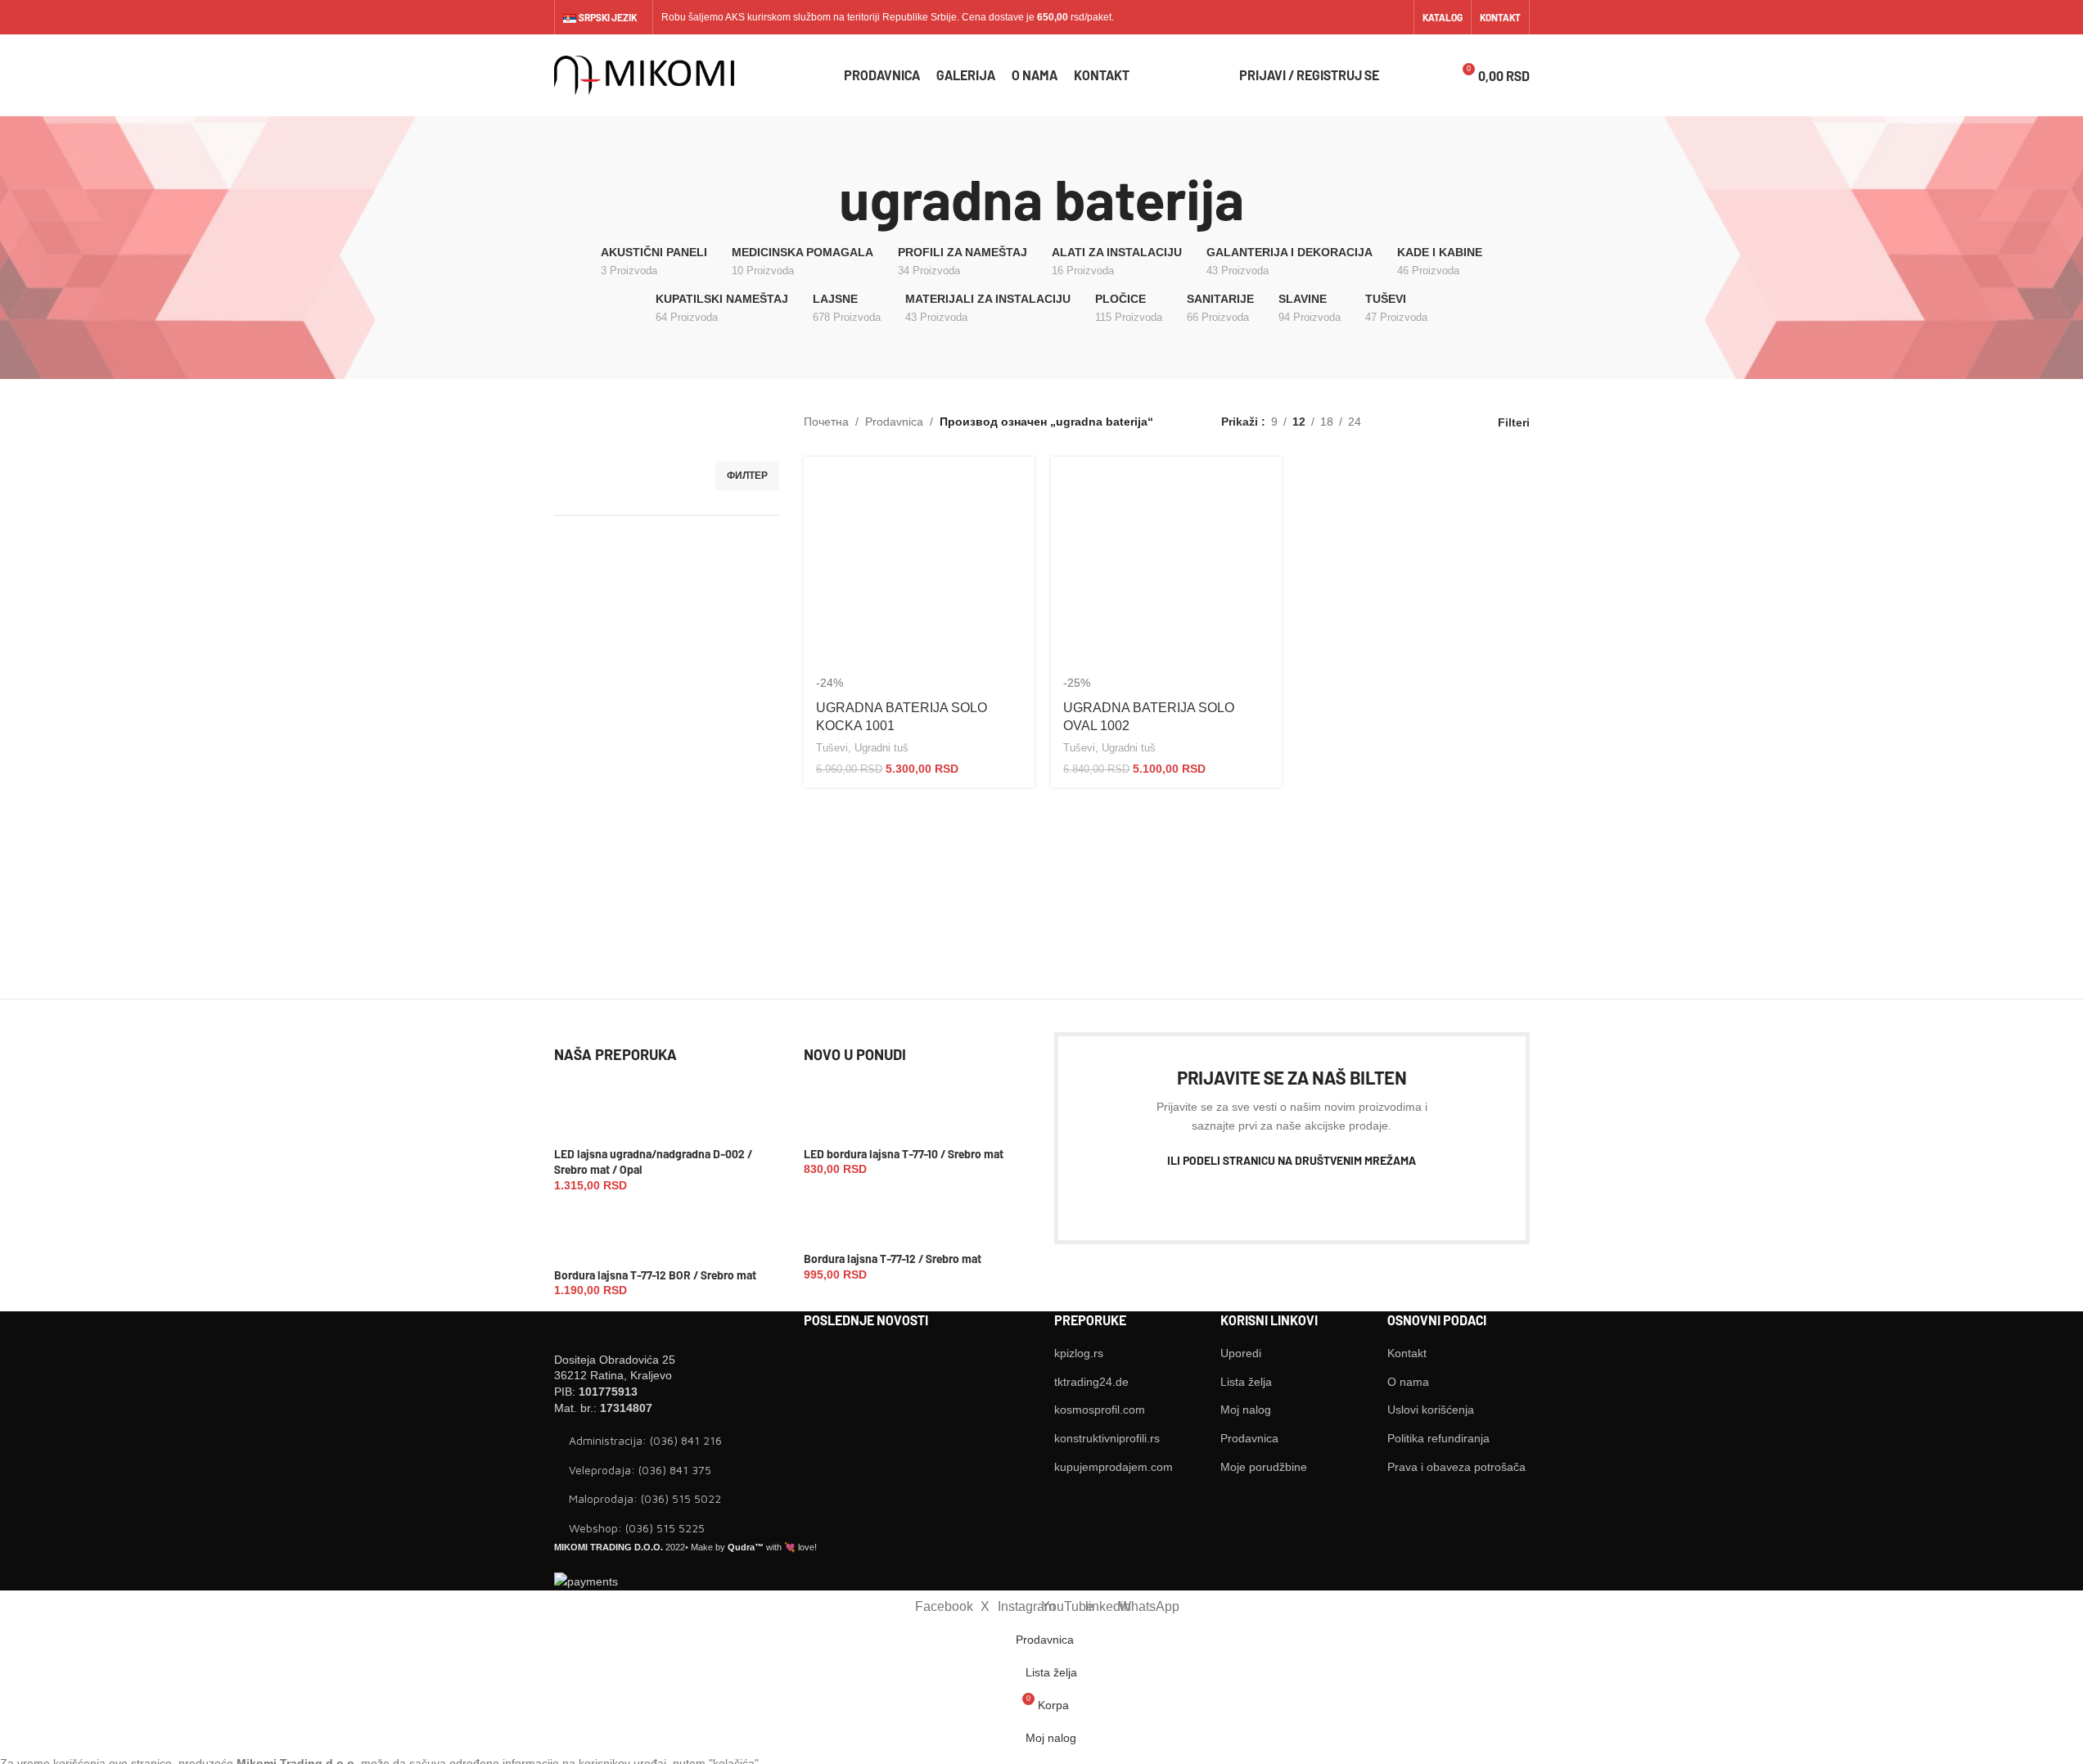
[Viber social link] (1395, 1199)
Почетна (826, 422)
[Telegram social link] (1365, 1199)
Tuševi (832, 748)
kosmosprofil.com (1100, 1410)
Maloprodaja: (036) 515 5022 (645, 1498)
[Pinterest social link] (1277, 1199)
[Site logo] (644, 74)
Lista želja (1246, 1382)
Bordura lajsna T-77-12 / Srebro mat (893, 1259)
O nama (1408, 1382)
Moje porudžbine (1264, 1467)
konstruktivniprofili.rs (1107, 1438)
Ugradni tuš (881, 748)
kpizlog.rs (1079, 1353)
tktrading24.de (1091, 1382)
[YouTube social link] (1353, 17)
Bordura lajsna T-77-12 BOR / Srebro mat (655, 1275)
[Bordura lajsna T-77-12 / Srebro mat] (830, 1220)
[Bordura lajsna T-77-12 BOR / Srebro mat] (581, 1235)
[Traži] (1402, 75)
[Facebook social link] (1291, 17)
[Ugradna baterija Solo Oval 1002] (1166, 572)
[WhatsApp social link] (1394, 17)
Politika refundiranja (1438, 1438)
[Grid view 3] (1425, 422)
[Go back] (818, 199)
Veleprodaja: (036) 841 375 (640, 1470)
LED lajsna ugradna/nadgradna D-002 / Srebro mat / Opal (653, 1162)
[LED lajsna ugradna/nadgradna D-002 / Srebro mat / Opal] (581, 1115)
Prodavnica (894, 422)
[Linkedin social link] (1374, 17)
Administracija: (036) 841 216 (645, 1440)
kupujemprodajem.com (1114, 1467)
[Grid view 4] (1451, 422)
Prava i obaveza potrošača (1456, 1467)
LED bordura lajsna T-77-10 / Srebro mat (904, 1154)
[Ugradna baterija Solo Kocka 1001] (919, 572)
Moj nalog (1246, 1410)
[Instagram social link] (1332, 17)
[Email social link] (1247, 1199)
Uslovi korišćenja (1431, 1410)
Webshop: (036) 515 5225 (637, 1528)
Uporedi (1241, 1353)
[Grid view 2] (1399, 422)
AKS (735, 17)
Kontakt (1407, 1353)
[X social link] (1312, 17)
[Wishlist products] (1431, 75)
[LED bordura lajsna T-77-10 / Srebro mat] (830, 1115)
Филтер (747, 476)
